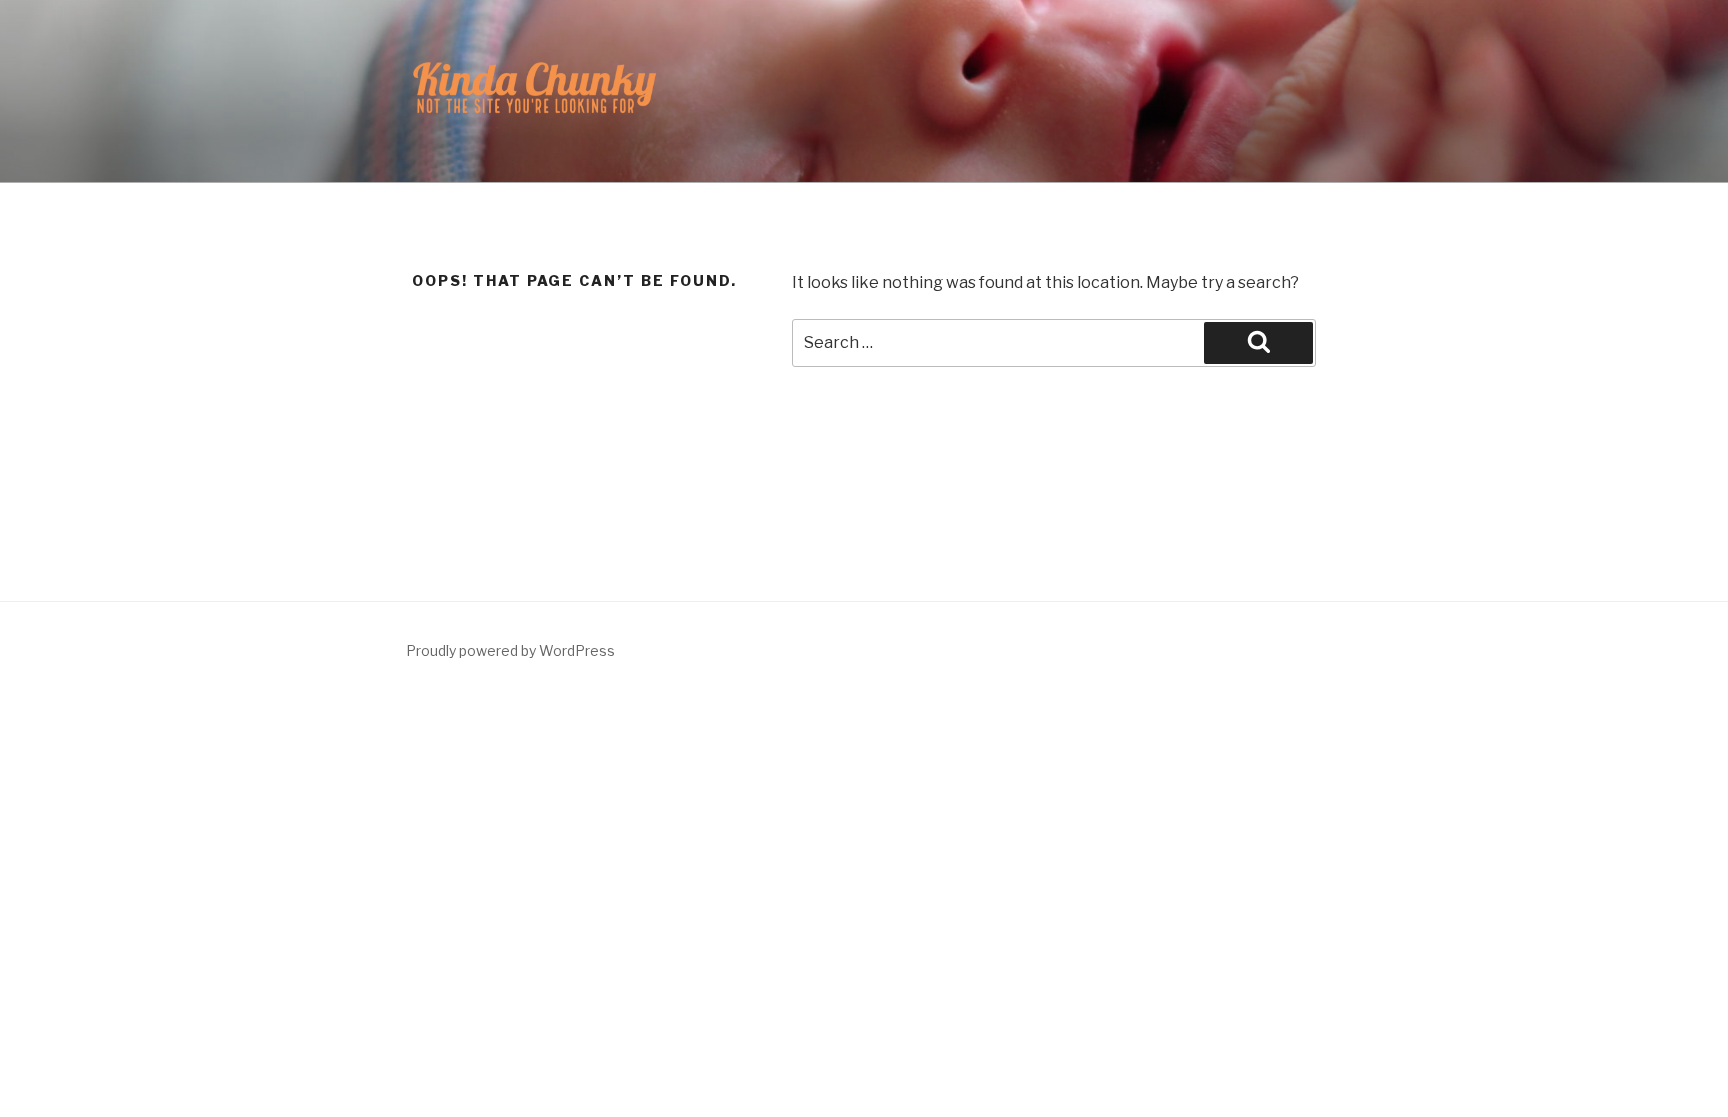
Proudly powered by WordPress (510, 650)
